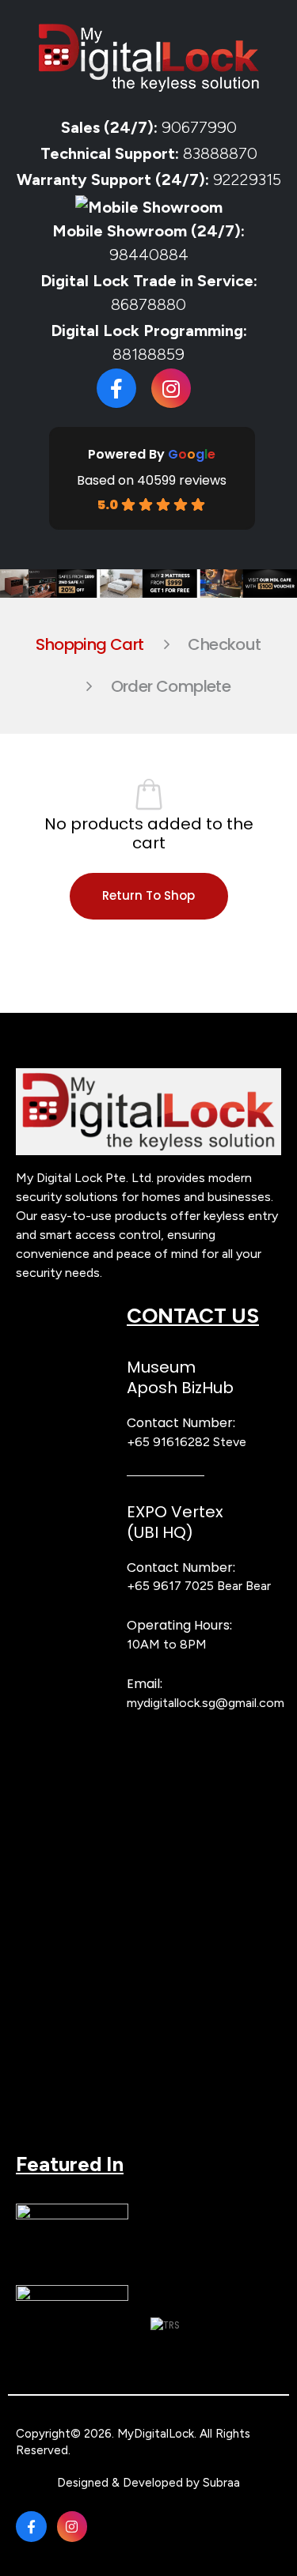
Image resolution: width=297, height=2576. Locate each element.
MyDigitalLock (156, 2434)
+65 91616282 (168, 1442)
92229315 (247, 179)
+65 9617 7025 (170, 1586)
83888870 (220, 153)
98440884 (149, 255)
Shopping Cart (89, 644)
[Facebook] (116, 388)
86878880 (148, 304)
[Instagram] (171, 388)
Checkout (224, 644)
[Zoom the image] (148, 1076)
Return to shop (148, 895)
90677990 (199, 127)
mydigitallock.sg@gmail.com (206, 1703)
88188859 (148, 354)
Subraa (221, 2483)
